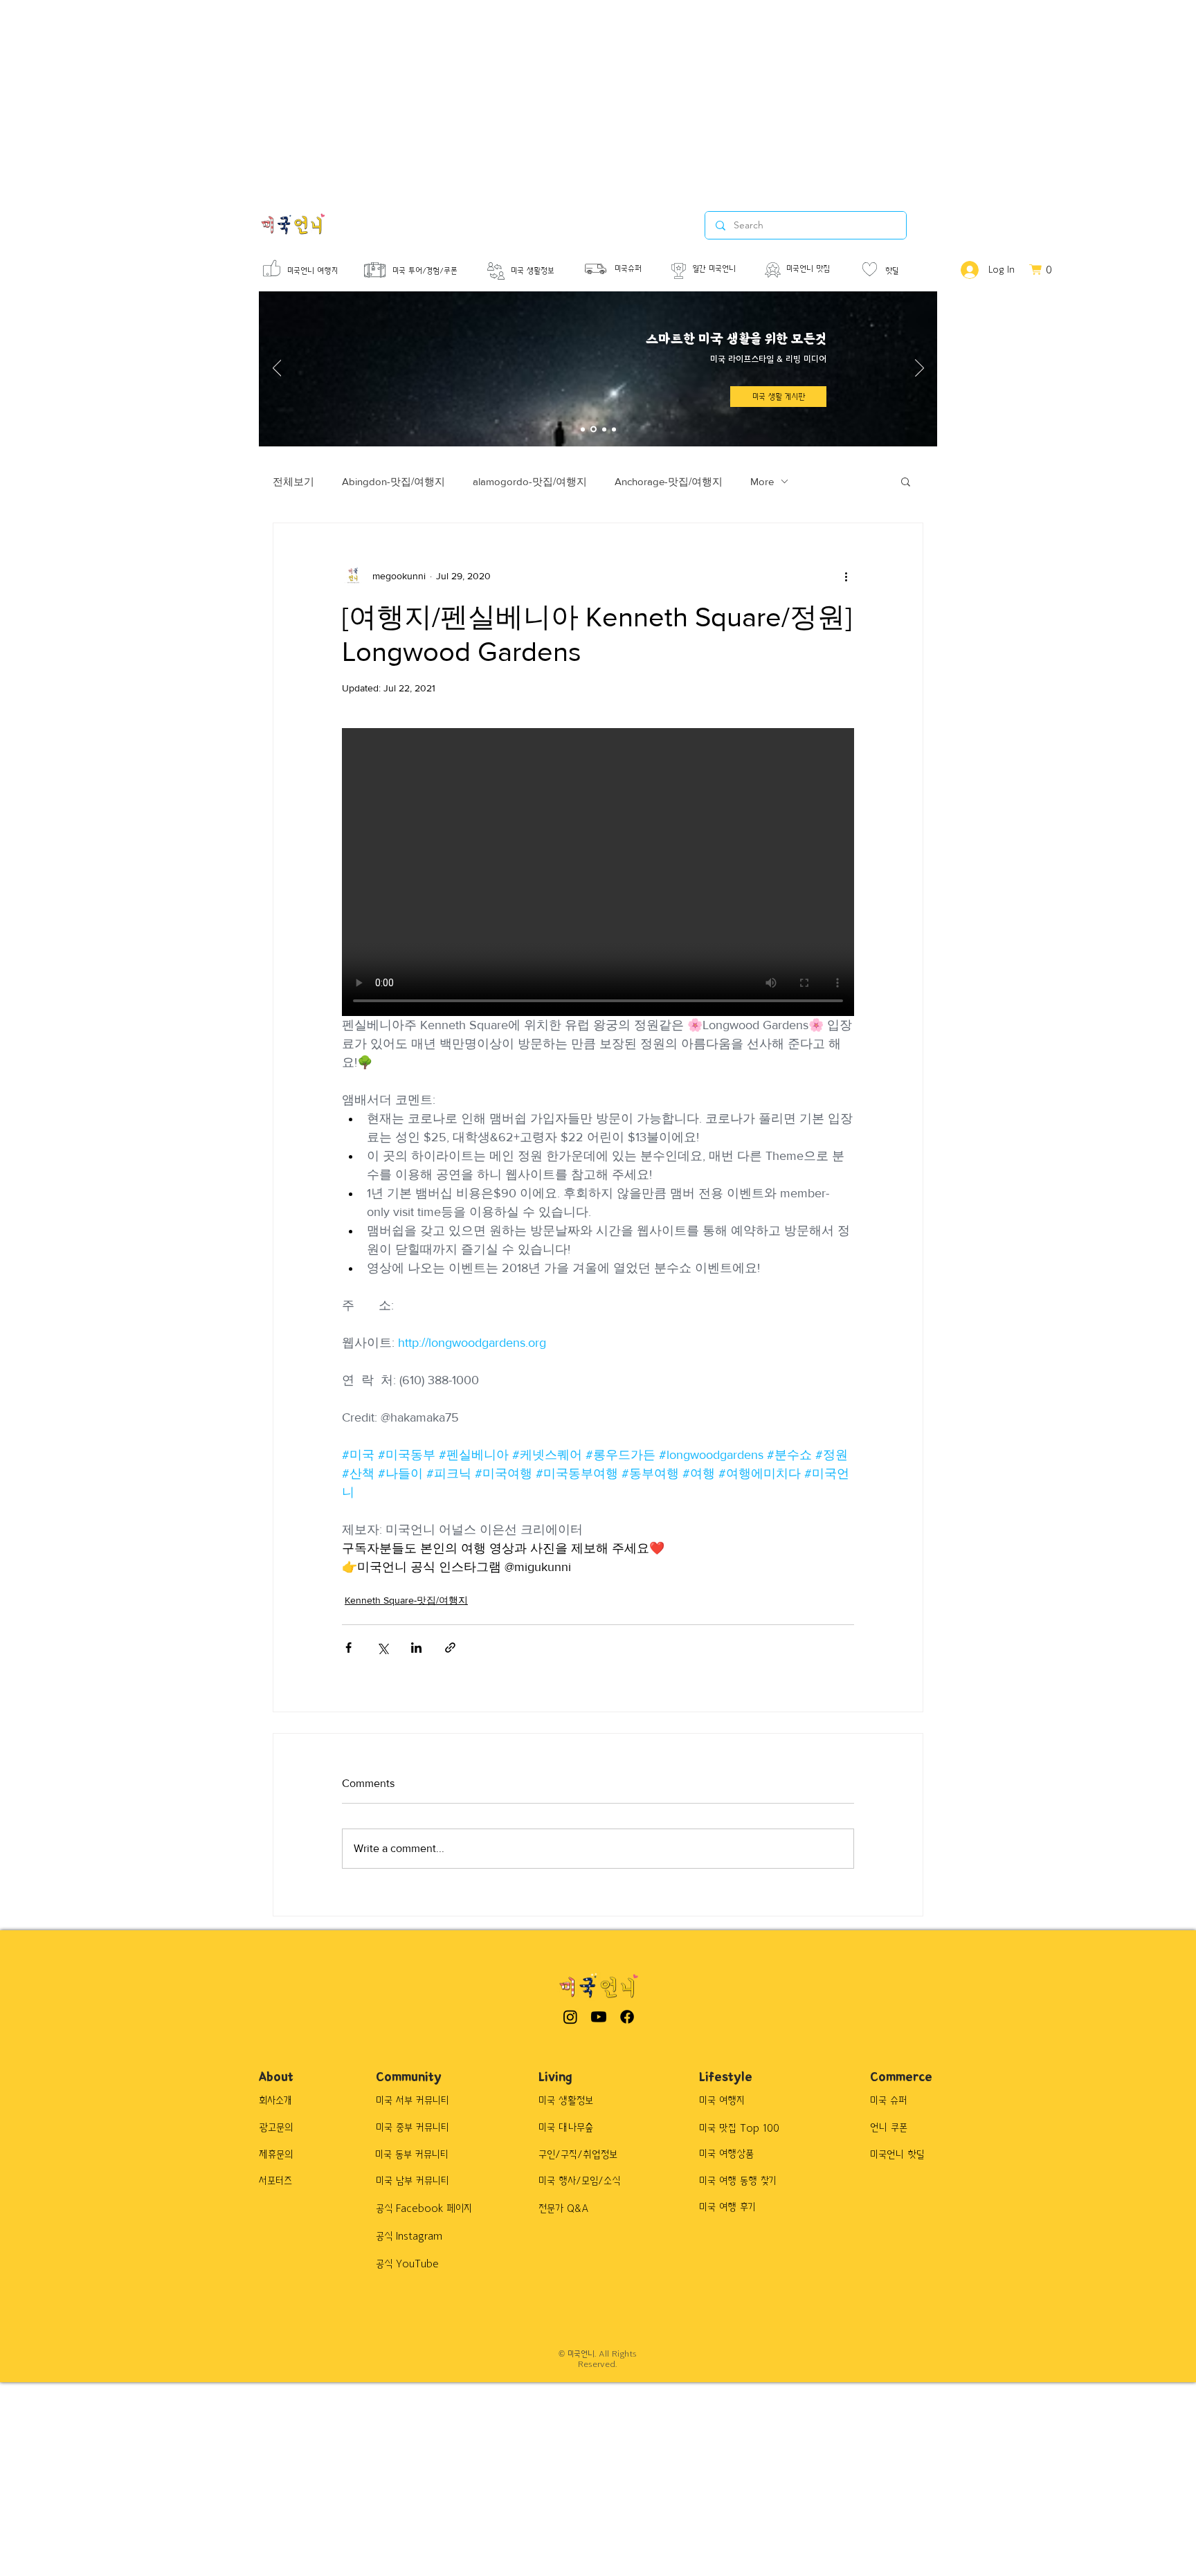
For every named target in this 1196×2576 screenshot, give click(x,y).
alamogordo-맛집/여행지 (530, 481)
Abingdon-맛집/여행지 (393, 481)
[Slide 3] (604, 429)
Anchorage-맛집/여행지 (669, 481)
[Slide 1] (583, 429)
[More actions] (846, 576)
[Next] (919, 369)
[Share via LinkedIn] (416, 1648)
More (762, 481)
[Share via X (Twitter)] (382, 1648)
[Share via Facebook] (348, 1648)
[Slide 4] (614, 429)
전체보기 (293, 481)
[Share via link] (450, 1648)
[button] (906, 481)
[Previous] (277, 369)
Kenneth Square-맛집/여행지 (406, 1600)
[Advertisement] (415, 97)
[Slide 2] (594, 429)
